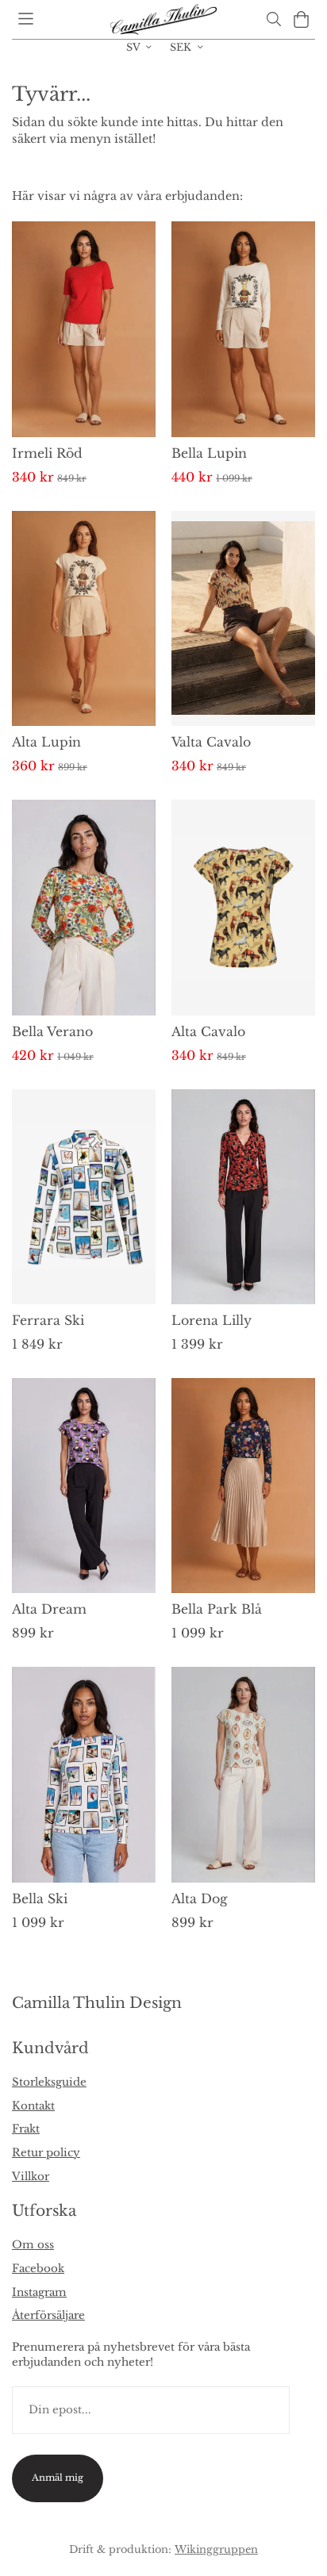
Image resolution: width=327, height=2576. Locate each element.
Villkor (31, 2177)
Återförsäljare (48, 2315)
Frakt (26, 2129)
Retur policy (46, 2153)
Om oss (33, 2245)
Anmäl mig (58, 2478)
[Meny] (26, 19)
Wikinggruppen (216, 2549)
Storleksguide (49, 2082)
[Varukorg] (301, 19)
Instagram (39, 2292)
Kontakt (33, 2106)
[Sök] (273, 19)
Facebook (38, 2269)
